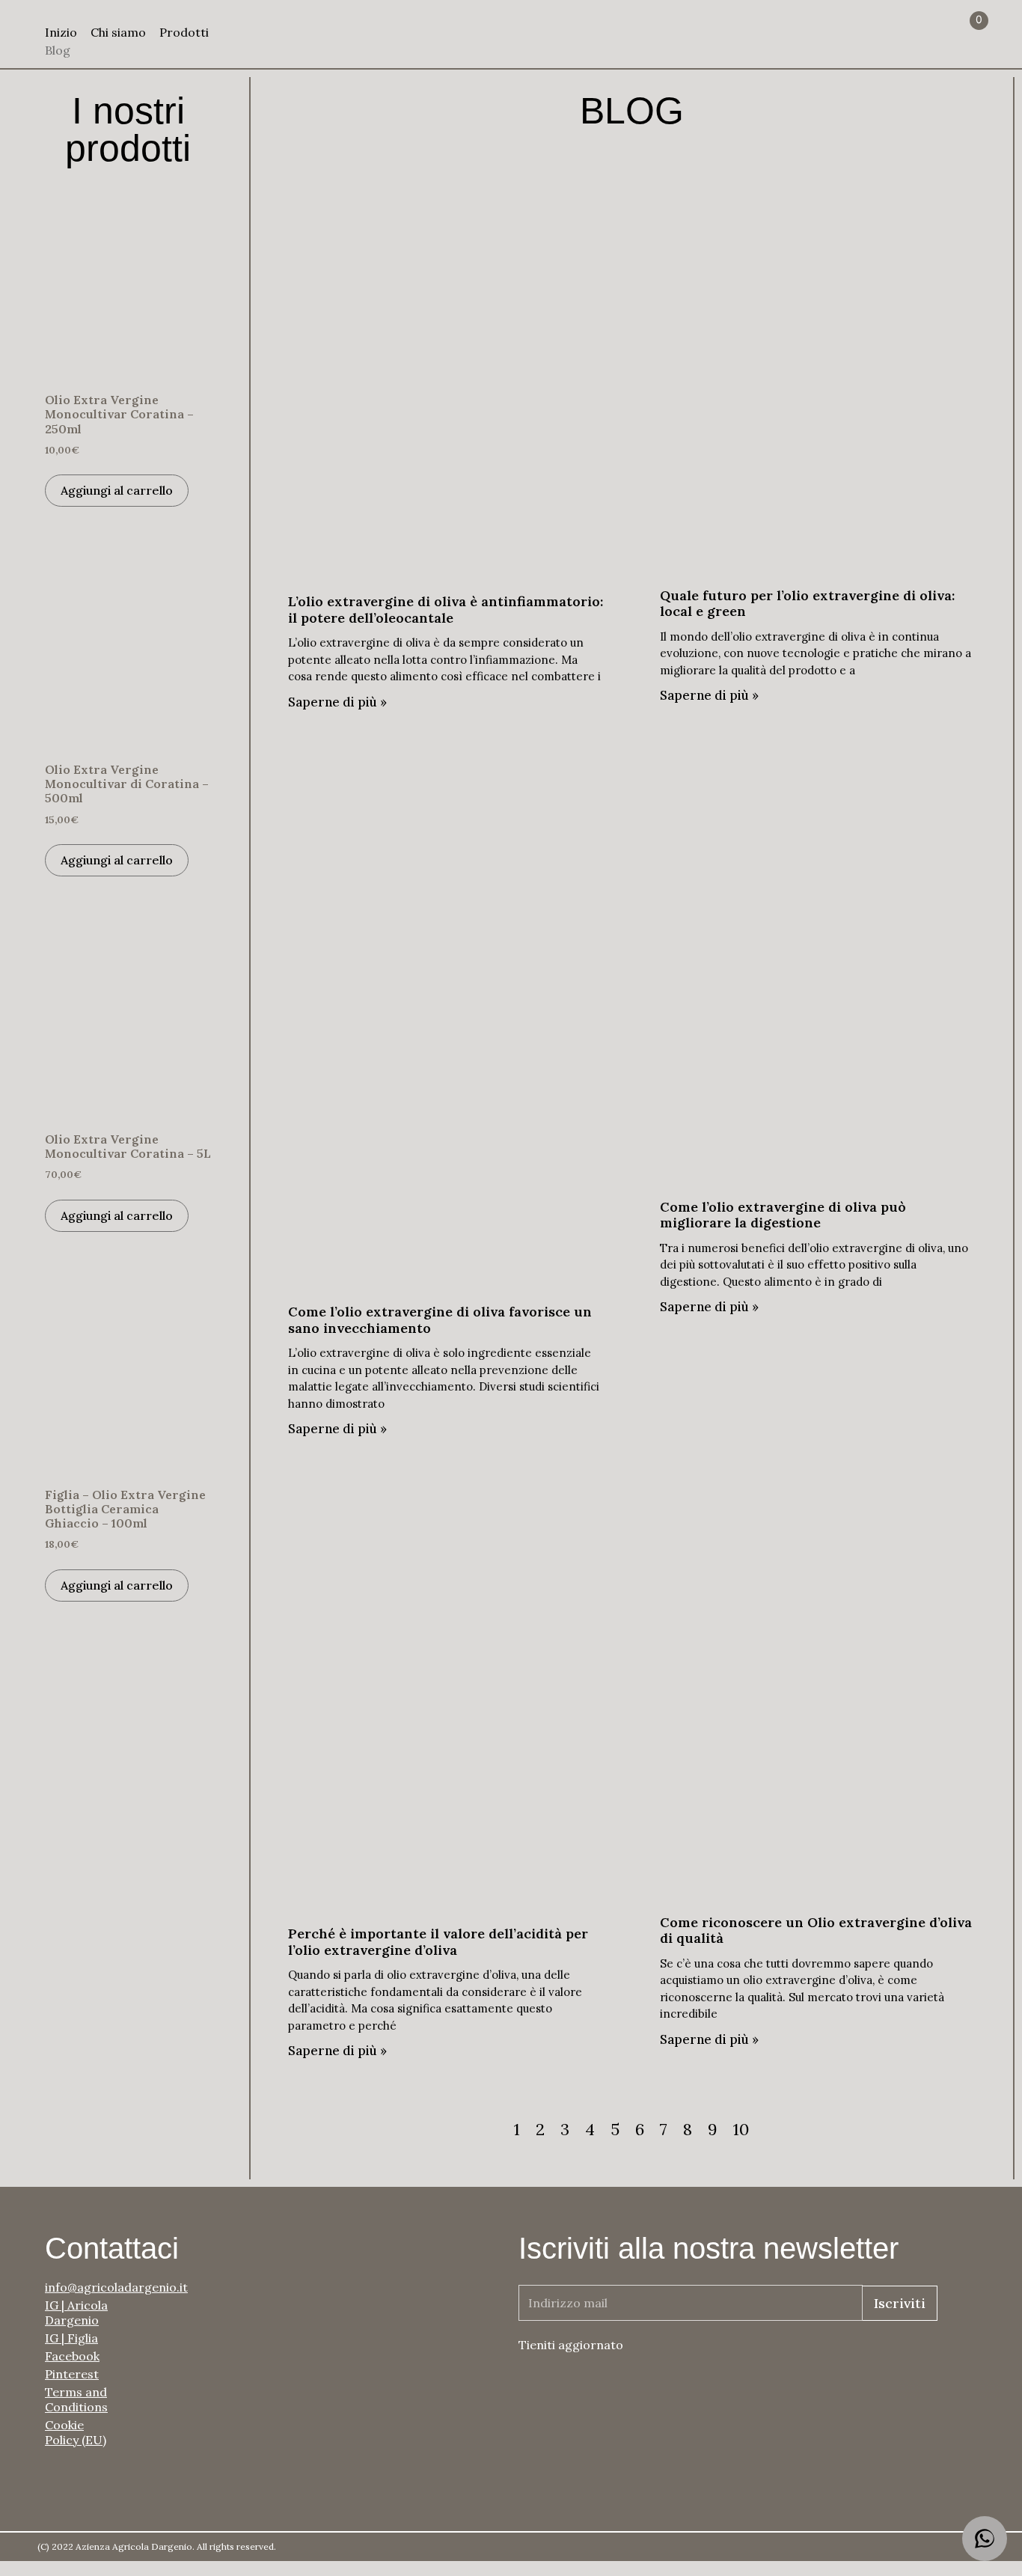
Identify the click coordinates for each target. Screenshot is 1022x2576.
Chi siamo (118, 32)
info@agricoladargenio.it (82, 2287)
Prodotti (184, 32)
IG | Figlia (71, 2338)
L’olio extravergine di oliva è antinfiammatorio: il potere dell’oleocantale (446, 610)
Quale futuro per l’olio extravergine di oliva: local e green (807, 604)
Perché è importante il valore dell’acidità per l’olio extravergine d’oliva (438, 1942)
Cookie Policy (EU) (76, 2432)
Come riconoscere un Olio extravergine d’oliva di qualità (816, 1931)
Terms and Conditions (76, 2399)
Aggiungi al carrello (117, 490)
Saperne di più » (337, 702)
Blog (58, 50)
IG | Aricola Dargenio (76, 2313)
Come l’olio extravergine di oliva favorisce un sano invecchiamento (440, 1320)
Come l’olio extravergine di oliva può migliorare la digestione (783, 1215)
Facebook (72, 2356)
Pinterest (72, 2374)
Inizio (61, 32)
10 (741, 2129)
